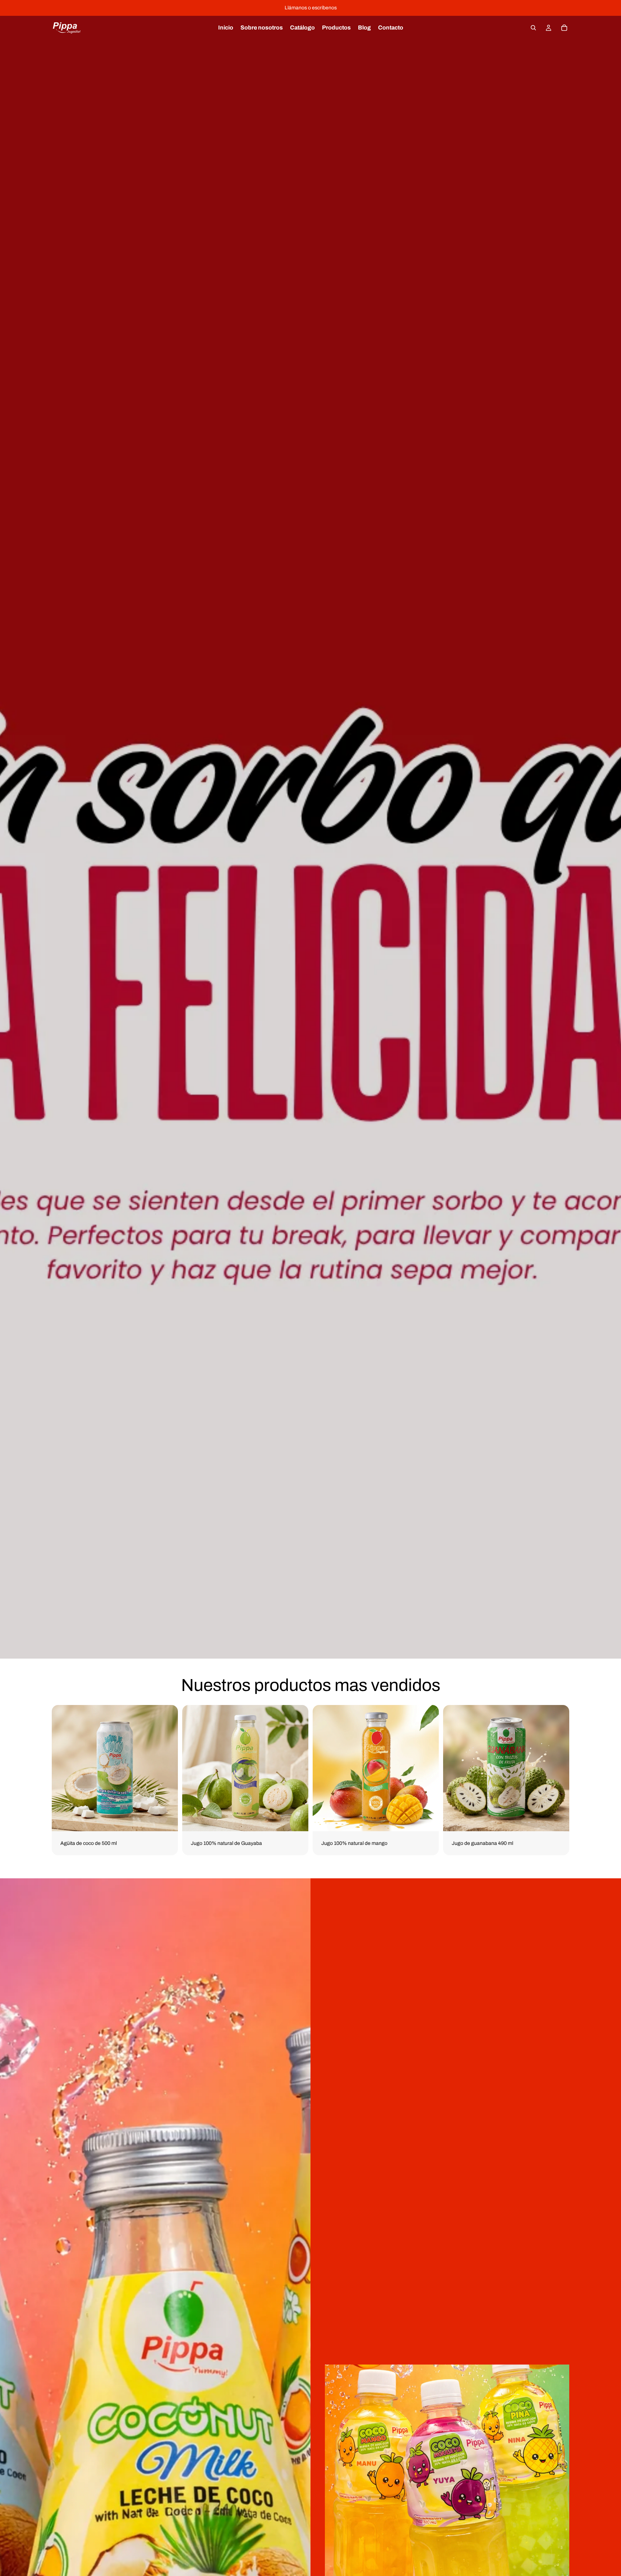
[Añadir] (167, 1820)
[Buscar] (533, 28)
